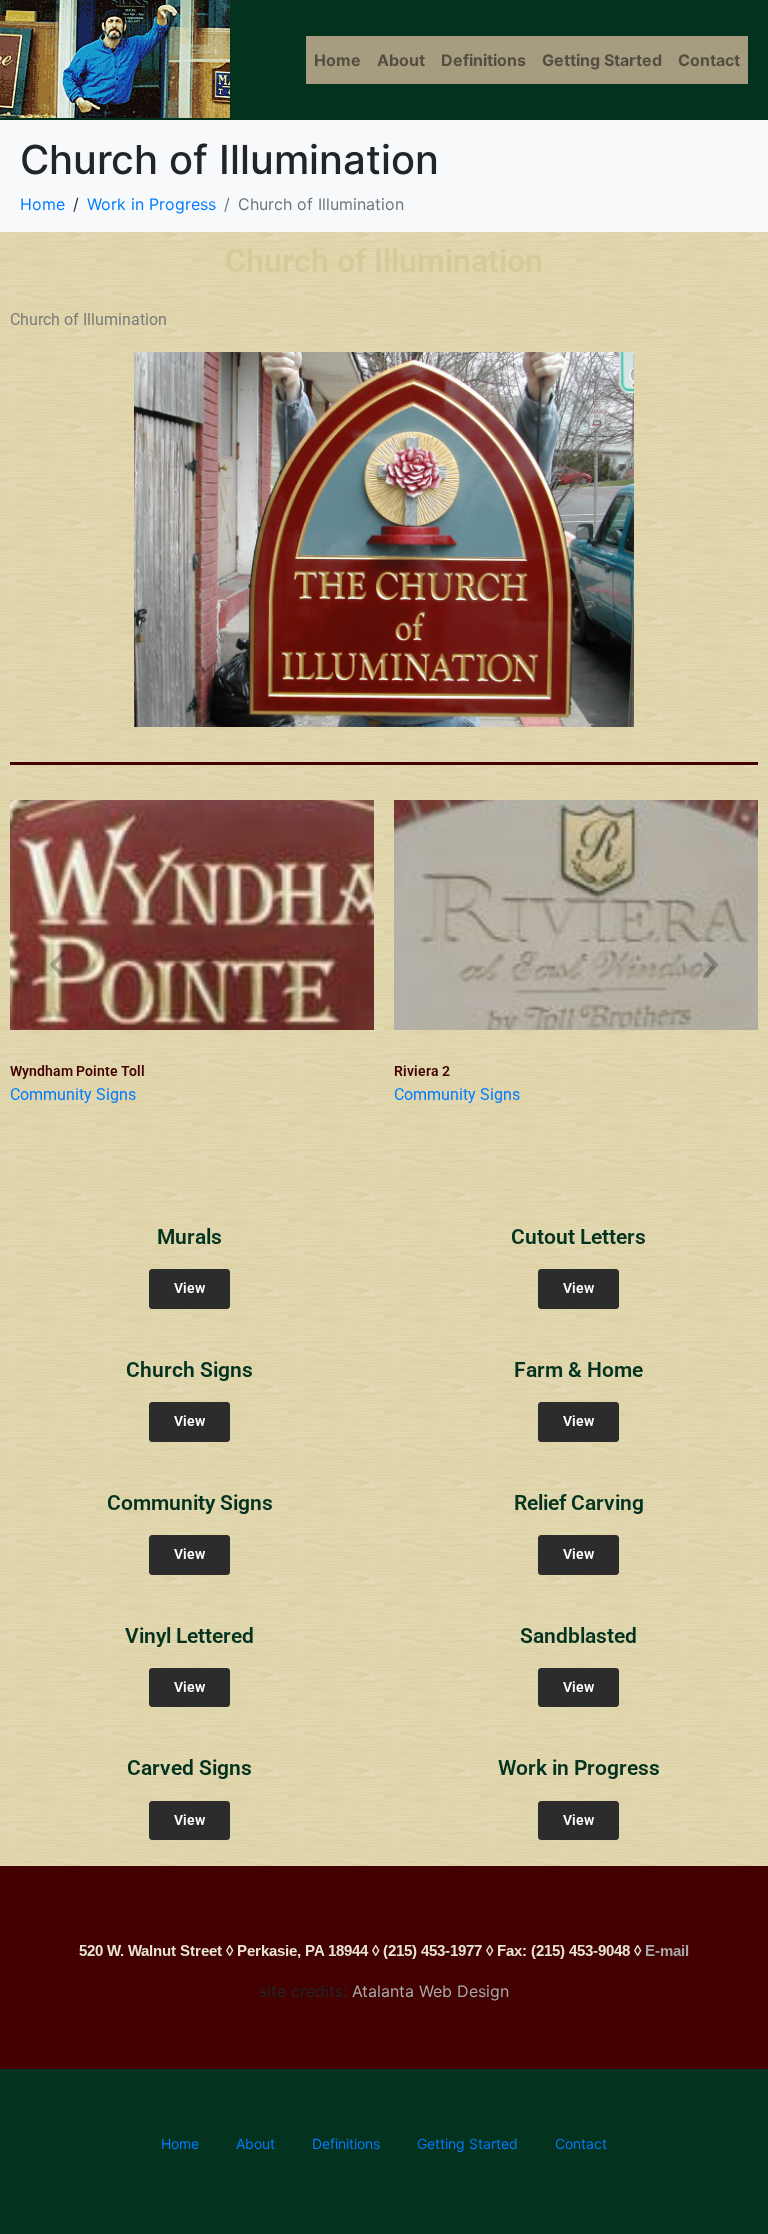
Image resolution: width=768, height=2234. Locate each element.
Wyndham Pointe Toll (77, 1071)
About (401, 60)
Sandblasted (578, 1636)
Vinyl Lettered (189, 1636)
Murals (189, 1237)
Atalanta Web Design (430, 1991)
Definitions (483, 60)
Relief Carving (579, 1503)
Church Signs (189, 1370)
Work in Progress (579, 1768)
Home (337, 60)
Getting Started (602, 60)
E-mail (667, 1950)
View (189, 1288)
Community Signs (73, 1094)
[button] (57, 963)
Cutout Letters (578, 1237)
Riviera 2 (422, 1071)
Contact (709, 60)
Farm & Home (578, 1370)
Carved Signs (189, 1768)
